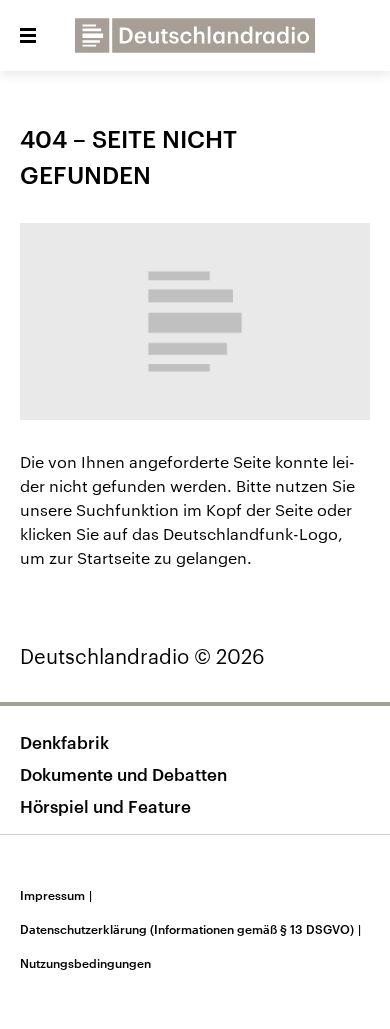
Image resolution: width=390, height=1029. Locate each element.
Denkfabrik (64, 742)
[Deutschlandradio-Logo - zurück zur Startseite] (195, 35)
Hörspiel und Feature (105, 806)
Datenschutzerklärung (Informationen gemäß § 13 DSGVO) (190, 929)
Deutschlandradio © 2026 (142, 656)
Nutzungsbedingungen (85, 963)
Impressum (56, 895)
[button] (28, 36)
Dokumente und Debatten (123, 774)
